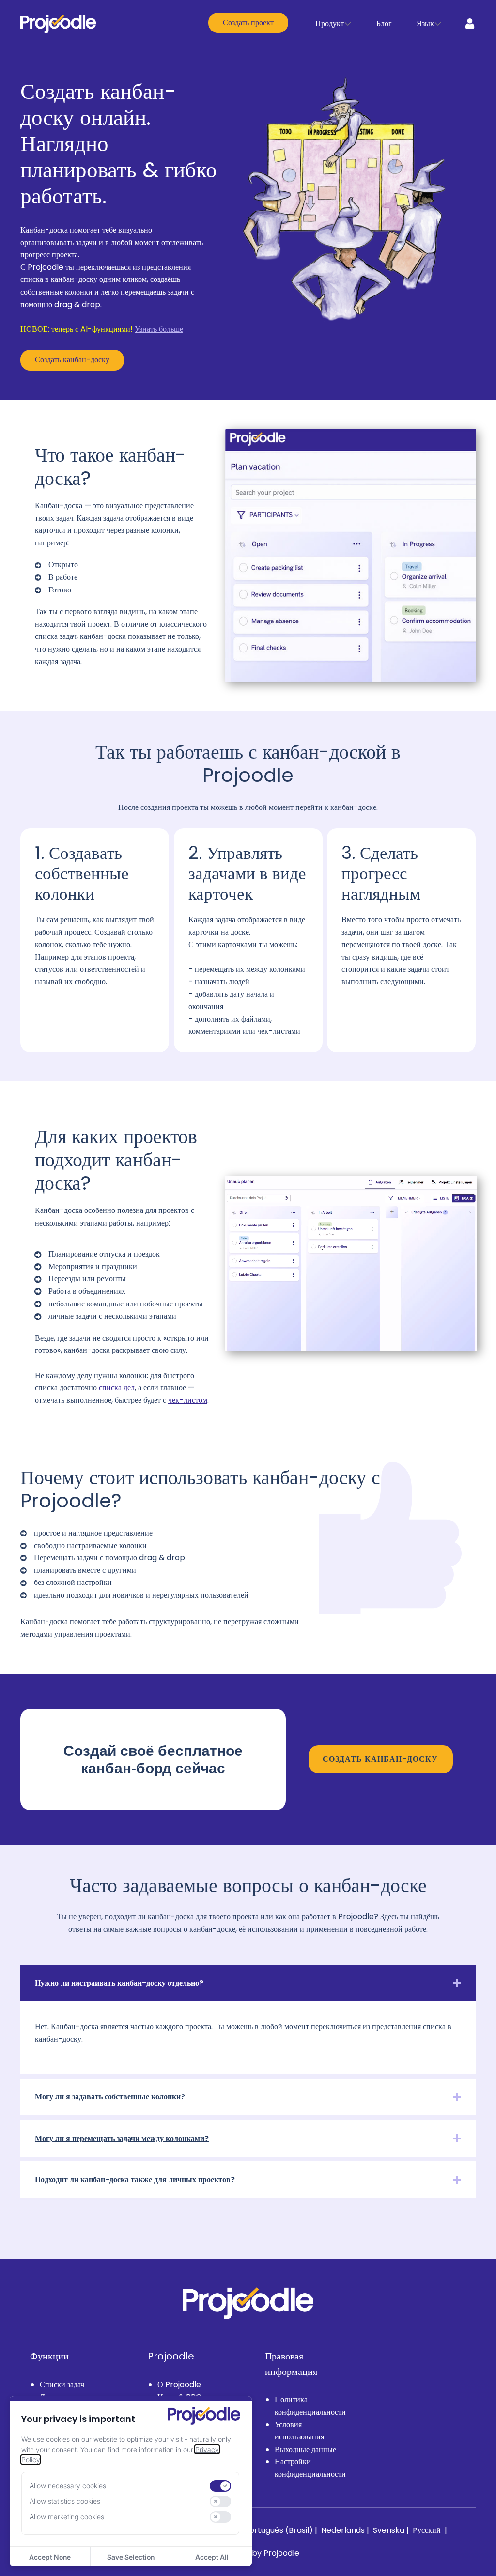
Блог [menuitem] (384, 23)
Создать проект (248, 23)
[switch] (220, 2486)
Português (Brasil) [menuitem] (280, 2530)
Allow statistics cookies (65, 2501)
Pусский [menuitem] (428, 2530)
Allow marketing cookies (67, 2517)
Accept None (50, 2557)
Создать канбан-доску (72, 360)
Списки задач (62, 2384)
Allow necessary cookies (68, 2486)
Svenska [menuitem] (390, 2530)
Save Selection (131, 2557)
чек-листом (188, 1400)
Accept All (212, 2557)
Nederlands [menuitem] (344, 2530)
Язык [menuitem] (425, 23)
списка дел (117, 1388)
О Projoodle (179, 2384)
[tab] (248, 1983)
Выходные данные (305, 2449)
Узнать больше (159, 329)
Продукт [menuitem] (330, 23)
